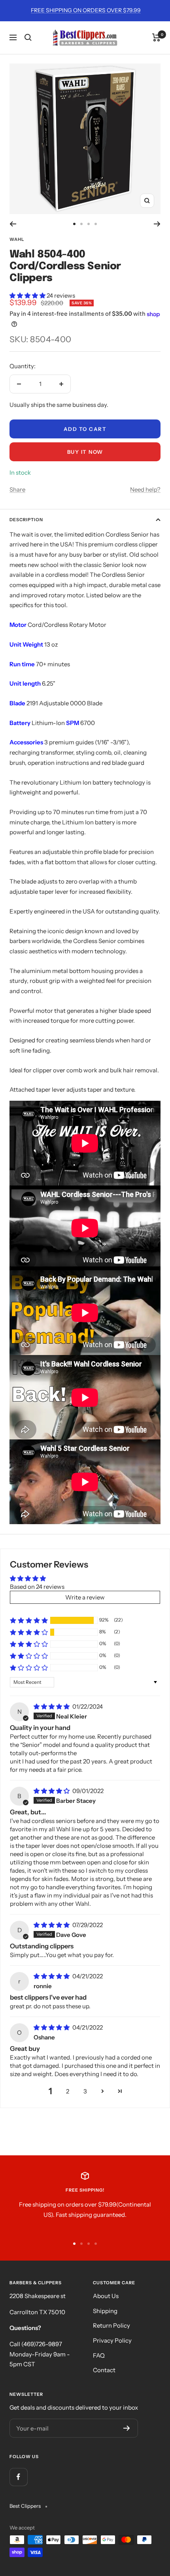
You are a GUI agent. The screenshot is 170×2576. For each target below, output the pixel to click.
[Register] (127, 2428)
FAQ (99, 2355)
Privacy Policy (112, 2340)
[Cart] (156, 37)
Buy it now (85, 452)
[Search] (28, 37)
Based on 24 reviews (37, 1587)
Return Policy (111, 2325)
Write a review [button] (85, 1597)
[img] (52, 1706)
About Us (106, 2296)
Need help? (145, 489)
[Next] (157, 224)
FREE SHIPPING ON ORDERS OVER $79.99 (86, 10)
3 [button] (85, 2091)
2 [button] (68, 2091)
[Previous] (13, 224)
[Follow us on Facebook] (18, 2477)
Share (17, 489)
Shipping (105, 2311)
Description (26, 520)
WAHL (17, 239)
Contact (104, 2370)
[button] (28, 295)
